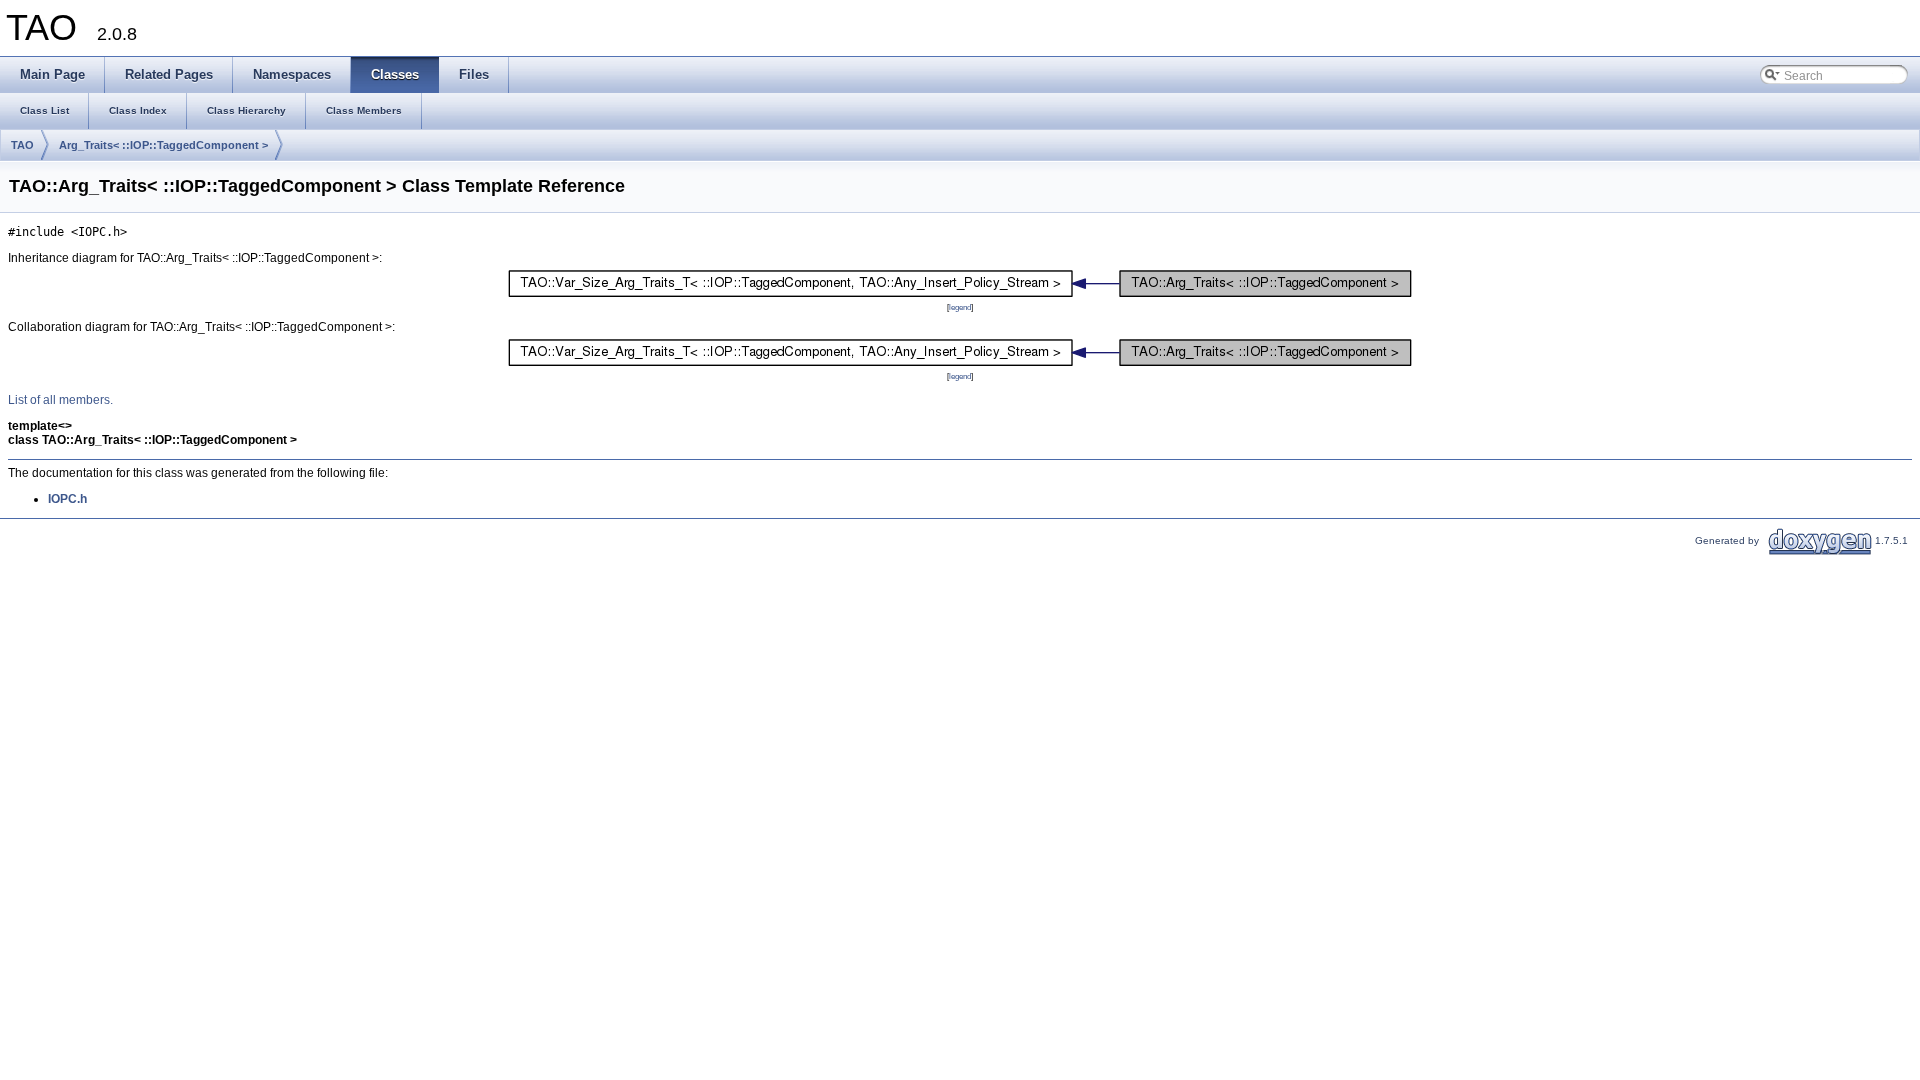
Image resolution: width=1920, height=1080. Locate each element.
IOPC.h (67, 499)
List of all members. (60, 400)
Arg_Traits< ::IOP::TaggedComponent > (163, 145)
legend (960, 307)
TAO (22, 145)
